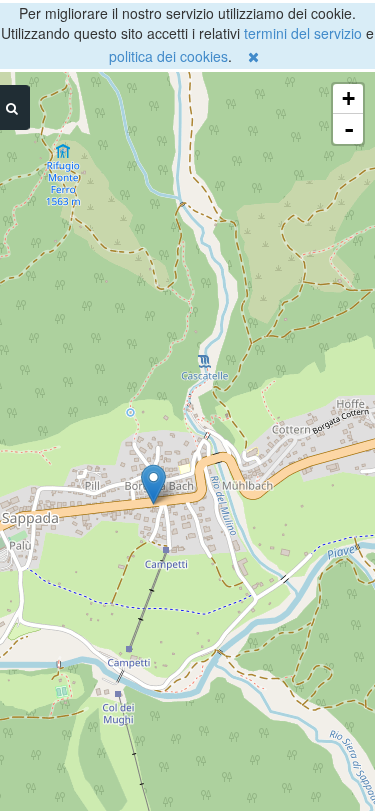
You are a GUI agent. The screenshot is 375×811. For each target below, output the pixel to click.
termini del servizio (303, 33)
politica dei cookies (168, 56)
